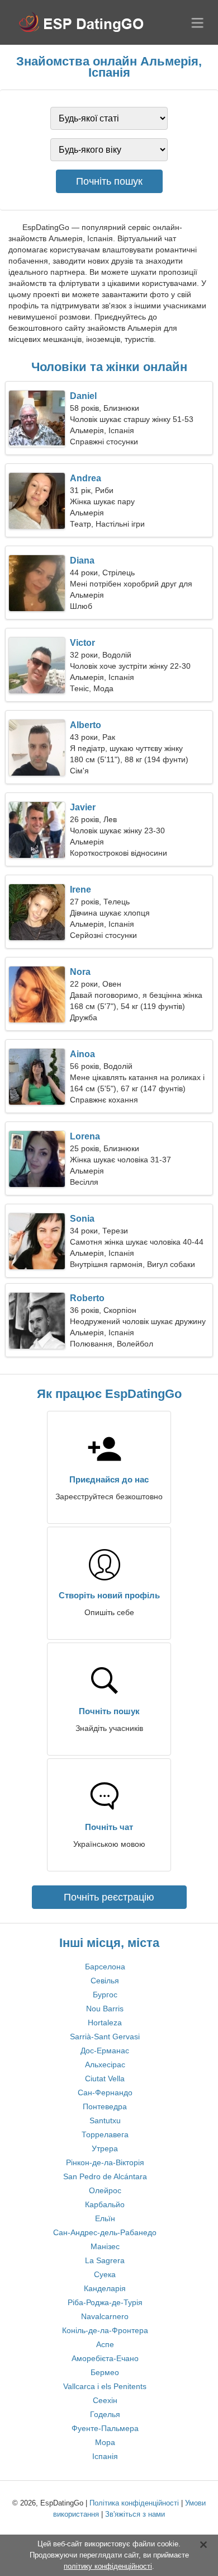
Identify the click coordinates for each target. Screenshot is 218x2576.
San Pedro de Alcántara (105, 2176)
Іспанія (105, 2456)
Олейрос (105, 2190)
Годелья (105, 2414)
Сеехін (105, 2400)
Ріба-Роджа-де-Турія (105, 2302)
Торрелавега (105, 2134)
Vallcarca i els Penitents (105, 2386)
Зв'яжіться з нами (135, 2514)
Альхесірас (105, 2064)
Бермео (105, 2372)
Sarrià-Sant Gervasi (105, 2037)
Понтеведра (105, 2106)
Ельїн (105, 2218)
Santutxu (105, 2120)
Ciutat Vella (105, 2078)
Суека (105, 2274)
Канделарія (105, 2288)
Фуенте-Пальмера (105, 2428)
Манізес (105, 2246)
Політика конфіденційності (134, 2503)
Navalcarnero (105, 2316)
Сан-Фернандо (105, 2092)
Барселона (105, 1967)
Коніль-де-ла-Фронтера (105, 2330)
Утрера (105, 2148)
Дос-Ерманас (105, 2051)
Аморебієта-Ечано (105, 2358)
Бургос (105, 1995)
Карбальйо (105, 2204)
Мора (105, 2442)
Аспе (105, 2344)
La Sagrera (105, 2260)
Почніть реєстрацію (109, 1897)
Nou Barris (105, 2009)
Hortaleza (105, 2023)
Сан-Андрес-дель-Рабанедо (105, 2232)
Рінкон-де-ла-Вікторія (105, 2162)
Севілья (105, 1981)
